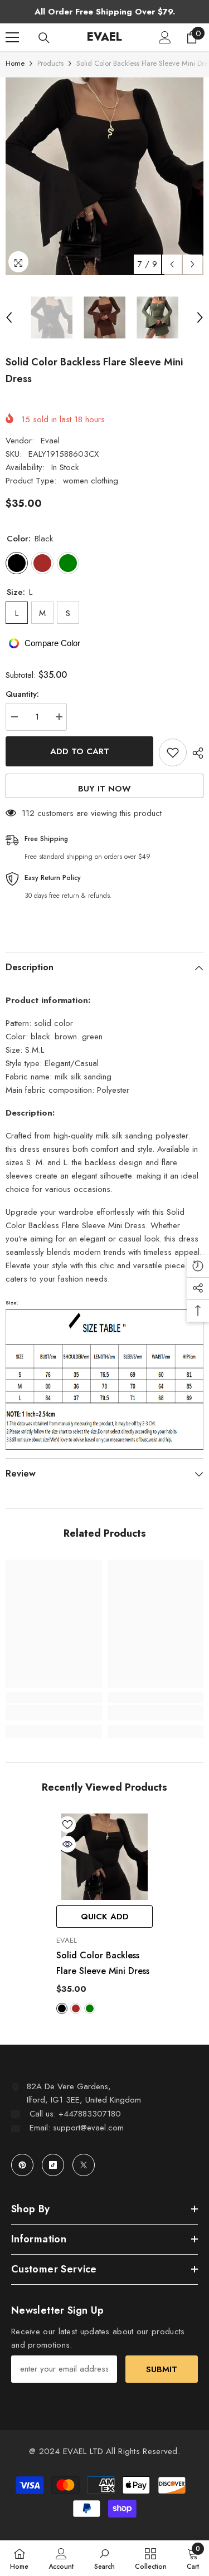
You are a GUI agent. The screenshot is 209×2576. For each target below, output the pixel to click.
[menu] (12, 37)
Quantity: (22, 694)
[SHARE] (195, 753)
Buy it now (104, 789)
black (62, 2008)
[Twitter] (84, 2165)
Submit (162, 2369)
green (90, 2008)
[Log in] (165, 37)
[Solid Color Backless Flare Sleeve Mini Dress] (104, 1857)
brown (76, 2008)
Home (15, 63)
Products (50, 63)
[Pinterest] (22, 2165)
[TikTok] (53, 2165)
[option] (104, 176)
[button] (172, 264)
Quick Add (105, 1917)
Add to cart (80, 751)
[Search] (44, 38)
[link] (54, 1713)
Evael (50, 441)
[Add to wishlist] (173, 752)
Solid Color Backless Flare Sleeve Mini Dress (103, 1963)
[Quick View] (67, 1844)
